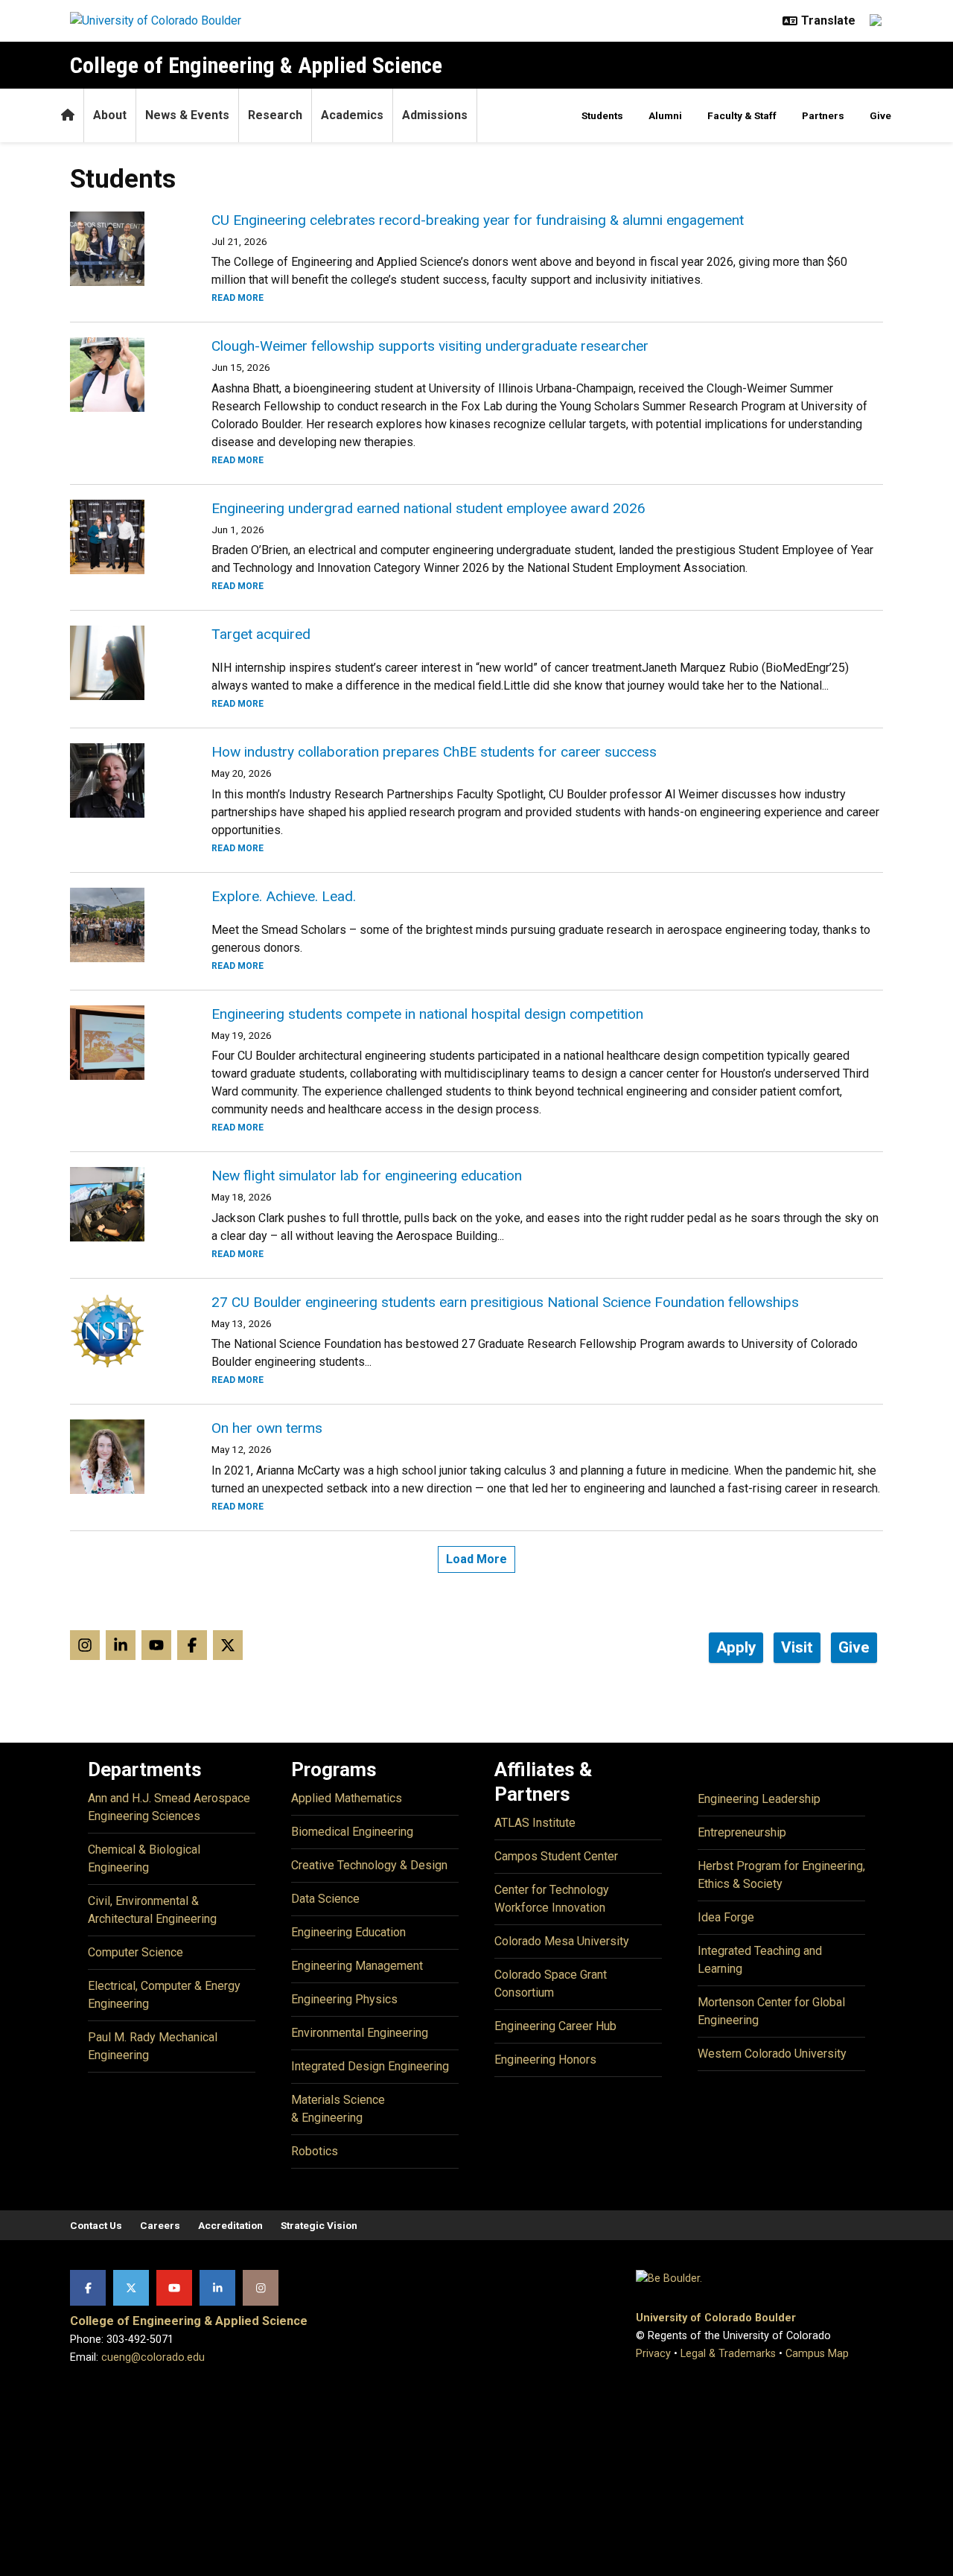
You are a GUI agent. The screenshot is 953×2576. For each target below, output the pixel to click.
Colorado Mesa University (562, 1941)
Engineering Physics (344, 1999)
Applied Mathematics (347, 1798)
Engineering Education (348, 1932)
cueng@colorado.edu (153, 2357)
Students (602, 115)
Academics (352, 115)
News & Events (187, 115)
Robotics (315, 2151)
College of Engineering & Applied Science (256, 65)
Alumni (665, 115)
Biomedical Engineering (352, 1832)
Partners (823, 115)
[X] (131, 2288)
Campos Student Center (556, 1856)
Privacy (653, 2354)
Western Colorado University (772, 2054)
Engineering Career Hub (555, 2026)
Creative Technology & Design (369, 1865)
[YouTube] (174, 2288)
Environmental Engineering (360, 2033)
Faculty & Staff (742, 115)
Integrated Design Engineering (370, 2066)
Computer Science (136, 1952)
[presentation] (123, 249)
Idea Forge (726, 1917)
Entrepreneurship (742, 1832)
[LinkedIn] (217, 2288)
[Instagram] (261, 2288)
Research (275, 115)
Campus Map (817, 2354)
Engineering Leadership (759, 1799)
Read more (238, 298)
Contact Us (96, 2225)
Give (880, 115)
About (110, 115)
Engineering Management (357, 1966)
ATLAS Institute (535, 1823)
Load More (476, 1559)
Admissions (435, 115)
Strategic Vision (319, 2225)
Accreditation (230, 2225)
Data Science (325, 1899)
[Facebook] (88, 2288)
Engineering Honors (545, 2060)
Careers (160, 2225)
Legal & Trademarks (728, 2354)
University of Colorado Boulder (716, 2318)
